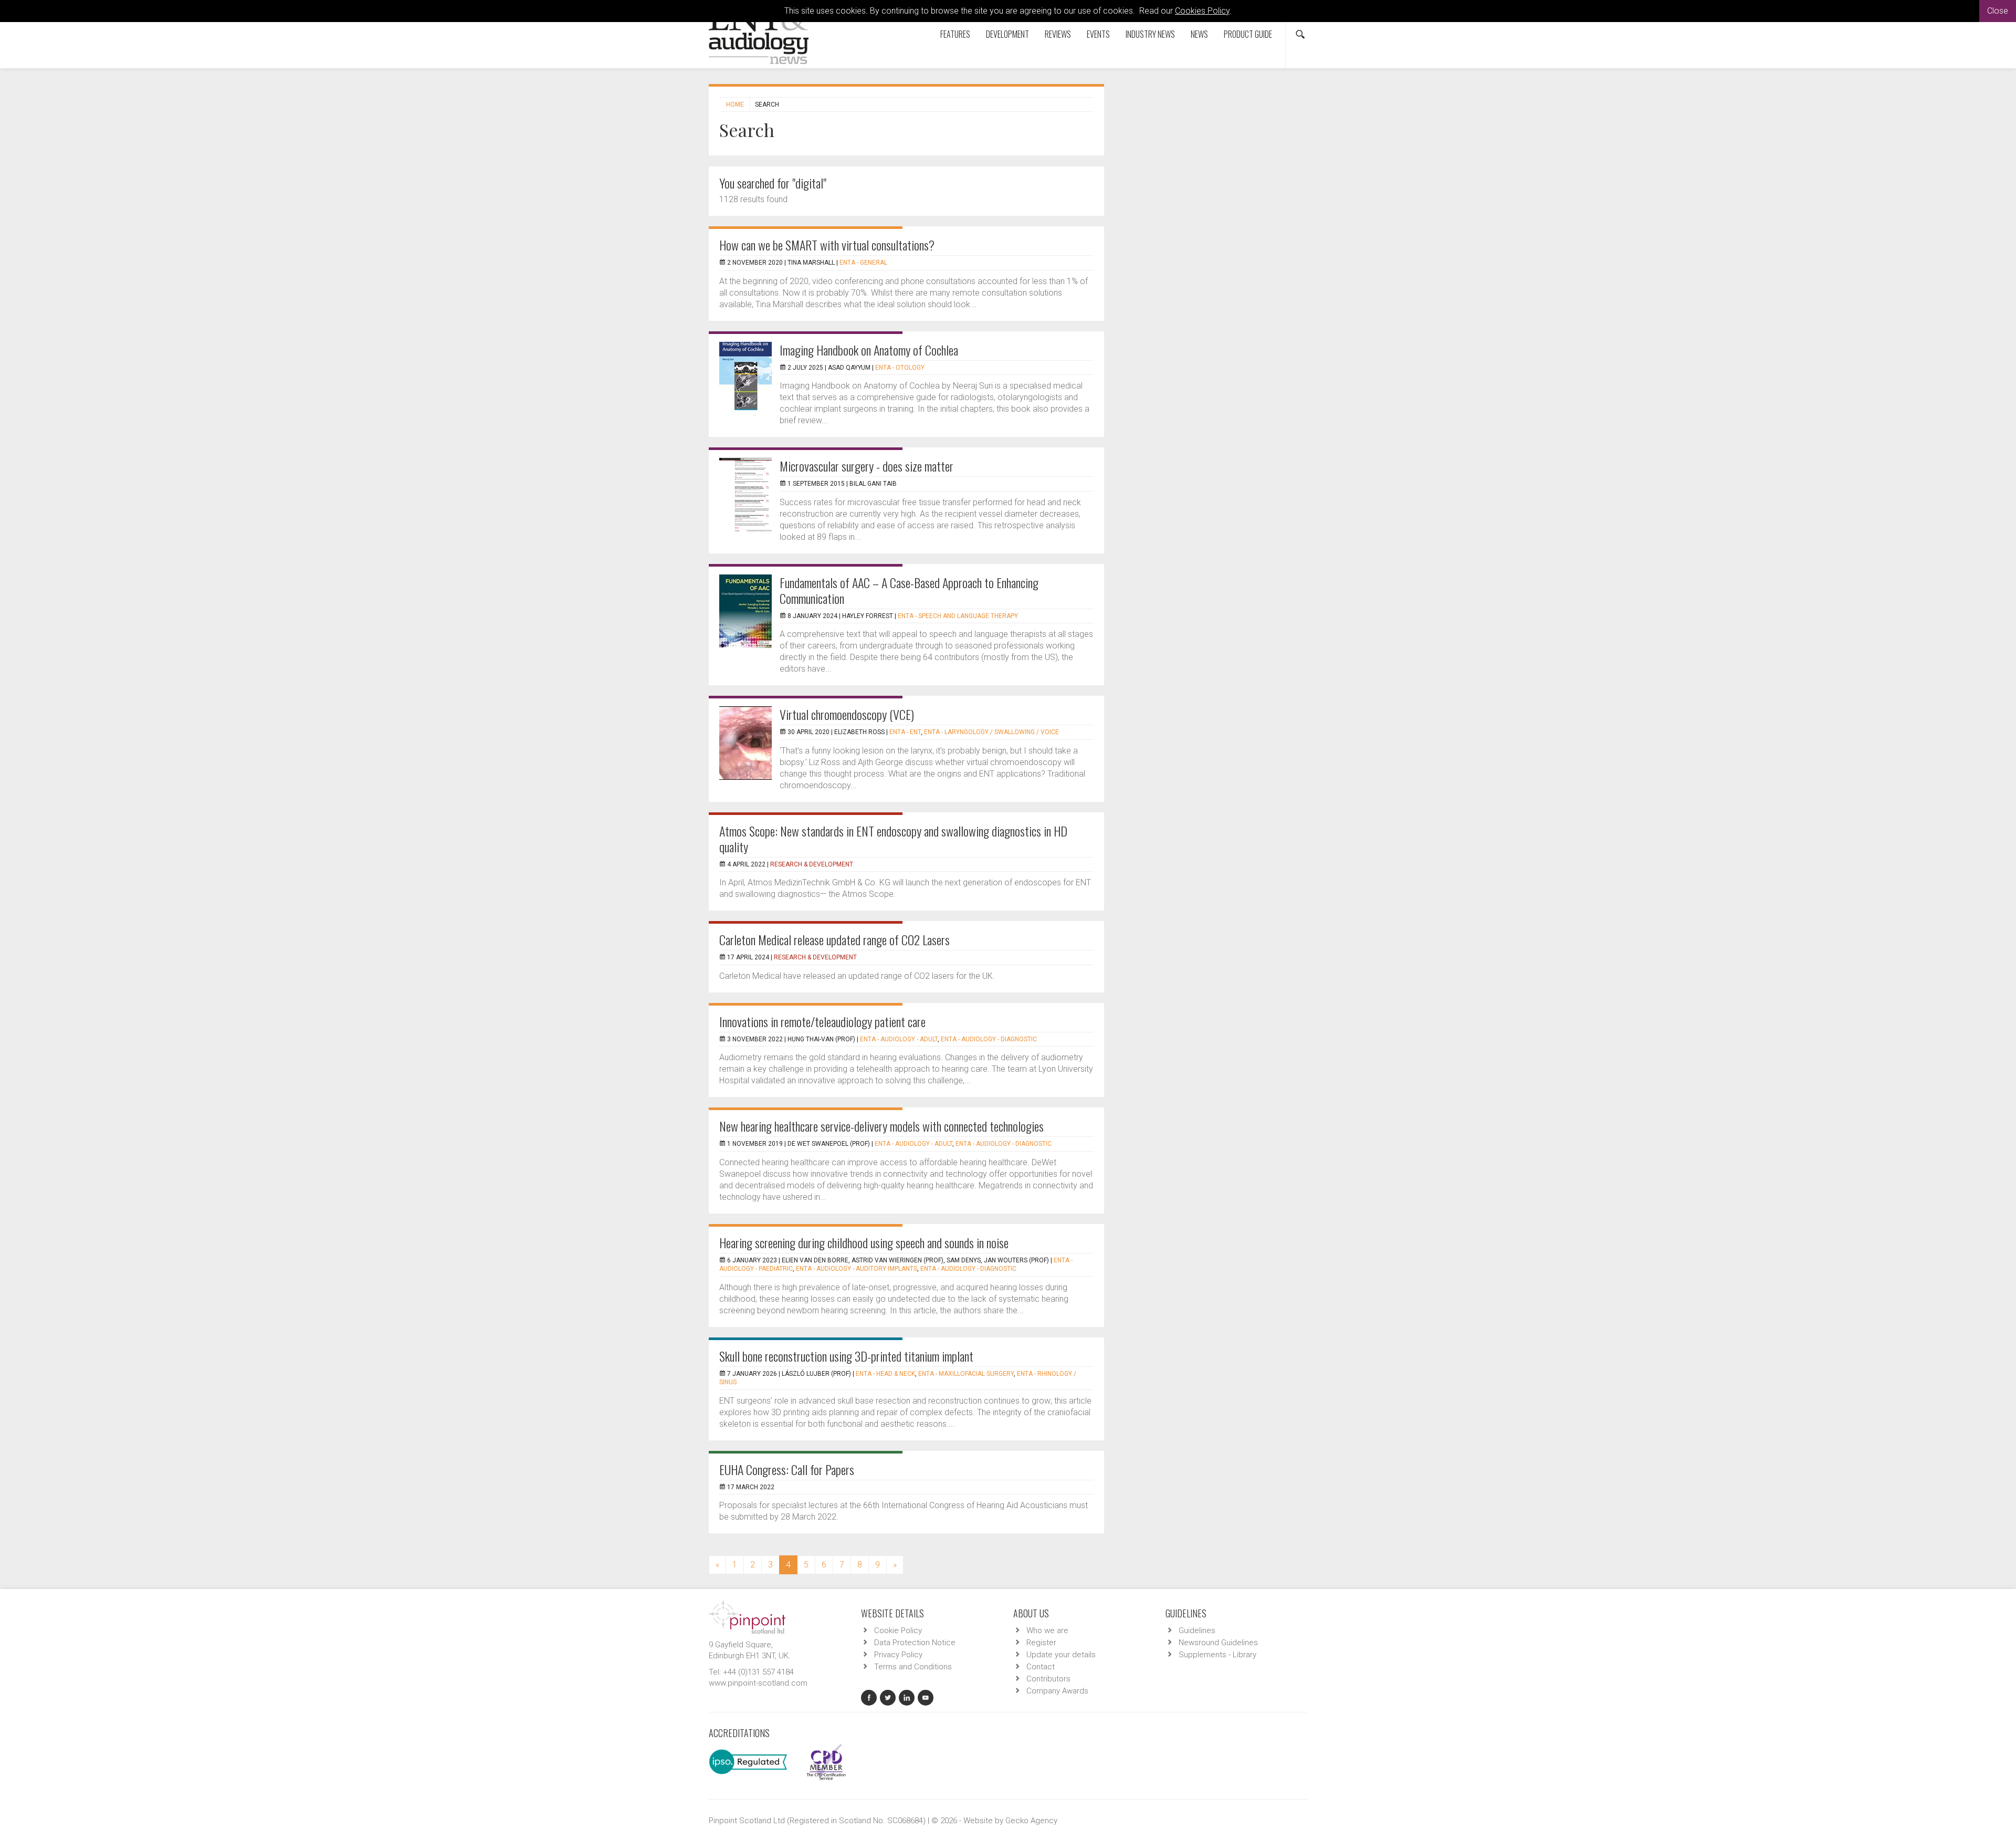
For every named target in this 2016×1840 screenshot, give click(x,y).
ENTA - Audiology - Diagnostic (989, 1039)
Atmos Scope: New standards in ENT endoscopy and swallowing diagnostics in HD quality (893, 839)
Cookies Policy (1202, 11)
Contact (1041, 1667)
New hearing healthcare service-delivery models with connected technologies (881, 1126)
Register (1041, 1643)
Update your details (1061, 1655)
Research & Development (812, 864)
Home (735, 104)
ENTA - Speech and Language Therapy (958, 616)
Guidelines (1197, 1630)
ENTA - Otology (900, 368)
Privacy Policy (898, 1655)
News (1199, 34)
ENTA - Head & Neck (885, 1374)
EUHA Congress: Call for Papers (787, 1469)
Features (955, 34)
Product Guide (1248, 34)
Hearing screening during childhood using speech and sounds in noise (864, 1242)
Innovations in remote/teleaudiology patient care (822, 1021)
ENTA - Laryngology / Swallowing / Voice (991, 732)
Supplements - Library (1217, 1655)
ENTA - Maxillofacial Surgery (966, 1374)
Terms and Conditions (913, 1667)
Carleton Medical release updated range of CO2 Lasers (834, 939)
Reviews (1058, 34)
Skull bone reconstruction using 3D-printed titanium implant (846, 1356)
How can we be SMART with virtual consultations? (827, 245)
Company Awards (1057, 1691)
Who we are (1047, 1630)
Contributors (1048, 1679)
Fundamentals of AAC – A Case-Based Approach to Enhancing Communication (909, 590)
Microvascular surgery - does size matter (867, 466)
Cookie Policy (898, 1630)
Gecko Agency (1031, 1821)
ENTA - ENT (905, 732)
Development (1007, 34)
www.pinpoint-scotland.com (758, 1683)
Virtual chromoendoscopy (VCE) (847, 714)
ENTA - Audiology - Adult (899, 1039)
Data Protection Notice (915, 1643)
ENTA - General (863, 263)
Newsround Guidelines (1218, 1643)
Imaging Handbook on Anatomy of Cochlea (869, 350)
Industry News (1150, 34)
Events (1098, 34)
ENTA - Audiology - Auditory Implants (857, 1269)
